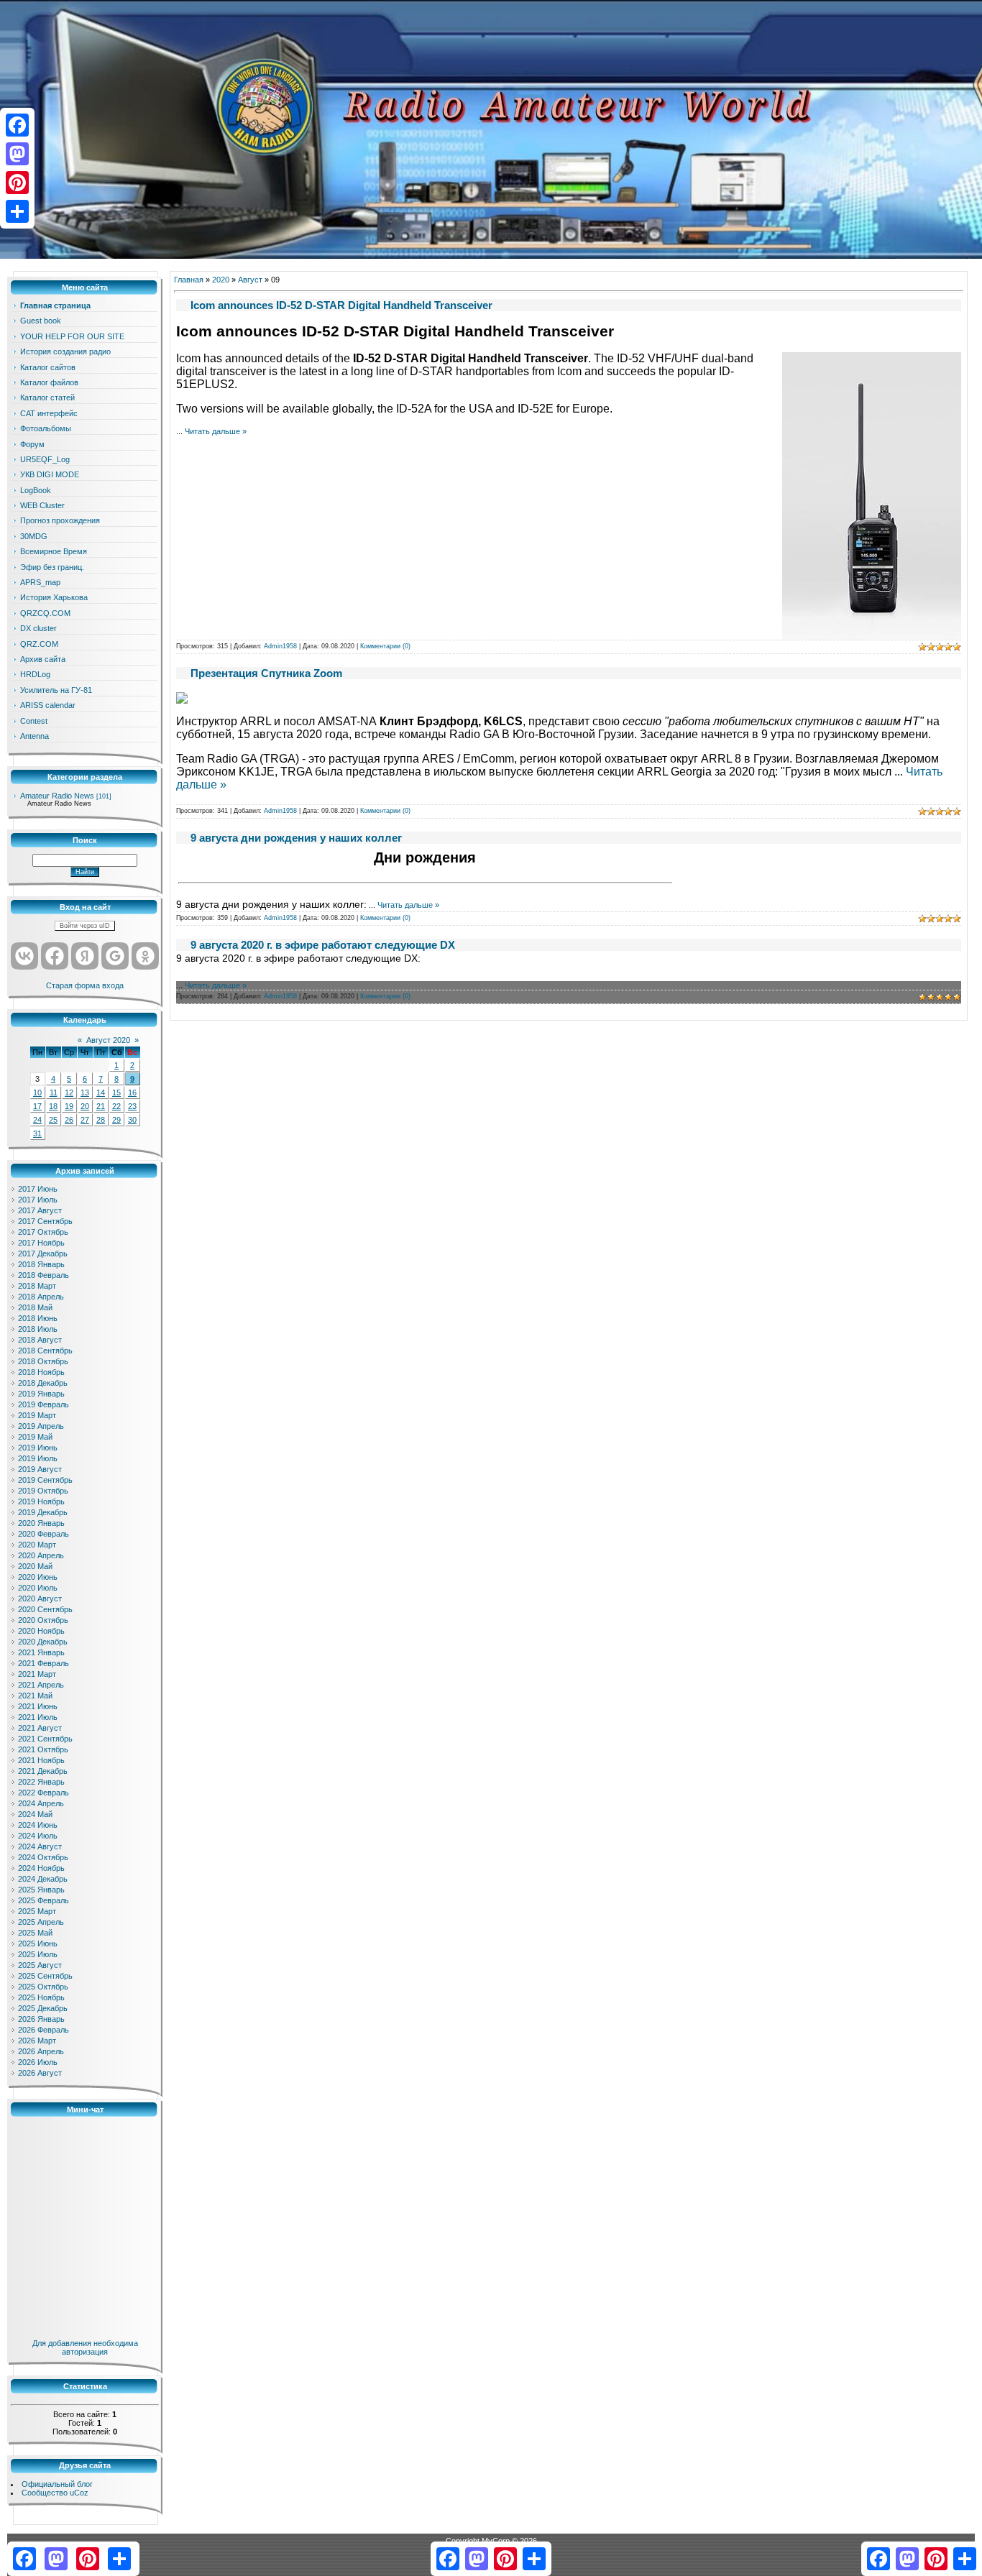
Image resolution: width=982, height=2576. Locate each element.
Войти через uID (85, 926)
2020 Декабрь (43, 1642)
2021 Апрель (41, 1685)
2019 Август (40, 1469)
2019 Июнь (38, 1448)
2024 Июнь (38, 1825)
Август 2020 (108, 1040)
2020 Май (35, 1566)
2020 (221, 280)
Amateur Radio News (57, 796)
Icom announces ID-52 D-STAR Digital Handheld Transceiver (341, 305)
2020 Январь (41, 1523)
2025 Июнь (38, 1943)
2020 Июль (38, 1588)
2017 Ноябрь (41, 1243)
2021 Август (40, 1728)
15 (116, 1092)
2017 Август (40, 1210)
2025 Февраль (43, 1900)
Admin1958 (280, 646)
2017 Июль (38, 1200)
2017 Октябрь (43, 1232)
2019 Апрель (41, 1426)
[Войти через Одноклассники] (145, 956)
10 (37, 1092)
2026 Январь (41, 2019)
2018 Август (40, 1340)
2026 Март (37, 2041)
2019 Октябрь (43, 1491)
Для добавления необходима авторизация (85, 2347)
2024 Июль (38, 1836)
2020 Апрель (41, 1555)
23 (132, 1106)
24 (37, 1120)
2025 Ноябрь (41, 1997)
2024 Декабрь (43, 1879)
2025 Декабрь (43, 2008)
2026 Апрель (41, 2051)
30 (132, 1120)
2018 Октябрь (43, 1361)
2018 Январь (41, 1264)
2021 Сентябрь (45, 1739)
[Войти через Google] (115, 956)
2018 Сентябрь (45, 1351)
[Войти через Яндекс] (85, 956)
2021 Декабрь (43, 1771)
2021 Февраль (43, 1663)
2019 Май (35, 1437)
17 (37, 1106)
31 (37, 1133)
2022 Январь (41, 1782)
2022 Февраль (43, 1793)
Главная (189, 280)
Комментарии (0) (385, 646)
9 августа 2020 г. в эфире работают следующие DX (323, 945)
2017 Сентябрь (45, 1221)
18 (53, 1106)
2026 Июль (38, 2062)
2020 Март (37, 1545)
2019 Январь (41, 1394)
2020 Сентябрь (45, 1609)
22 (116, 1106)
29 (116, 1120)
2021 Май (35, 1696)
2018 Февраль (43, 1275)
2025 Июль (38, 1954)
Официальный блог (57, 2484)
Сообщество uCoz (55, 2493)
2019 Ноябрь (41, 1501)
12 (69, 1092)
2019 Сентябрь (45, 1480)
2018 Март (37, 1286)
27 (85, 1120)
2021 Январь (41, 1652)
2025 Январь (41, 1890)
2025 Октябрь (43, 1987)
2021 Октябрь (43, 1749)
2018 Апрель (41, 1297)
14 (101, 1092)
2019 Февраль (43, 1404)
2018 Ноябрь (41, 1372)
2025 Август (40, 1965)
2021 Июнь (38, 1706)
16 (132, 1092)
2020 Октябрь (43, 1620)
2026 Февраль (43, 2030)
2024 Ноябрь (41, 1868)
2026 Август (40, 2073)
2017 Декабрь (43, 1253)
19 (69, 1106)
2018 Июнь (38, 1318)
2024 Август (40, 1846)
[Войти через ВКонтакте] (24, 956)
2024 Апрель (41, 1803)
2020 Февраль (43, 1534)
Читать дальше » (216, 431)
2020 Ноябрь (41, 1631)
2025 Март (37, 1911)
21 (101, 1106)
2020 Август (40, 1598)
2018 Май (35, 1307)
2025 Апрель (41, 1922)
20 (85, 1106)
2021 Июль (38, 1717)
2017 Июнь (38, 1189)
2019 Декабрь (43, 1512)
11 (54, 1092)
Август (250, 280)
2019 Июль (38, 1458)
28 (101, 1120)
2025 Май (35, 1933)
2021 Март (37, 1674)
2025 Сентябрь (45, 1976)
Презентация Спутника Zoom (266, 673)
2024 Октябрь (43, 1857)
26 (69, 1120)
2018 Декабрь (43, 1383)
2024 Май (35, 1814)
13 (85, 1092)
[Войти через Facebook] (55, 956)
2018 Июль (38, 1329)
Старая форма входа (85, 985)
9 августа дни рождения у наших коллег (296, 838)
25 (53, 1120)
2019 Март (37, 1415)
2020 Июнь (38, 1577)
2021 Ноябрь (41, 1760)
